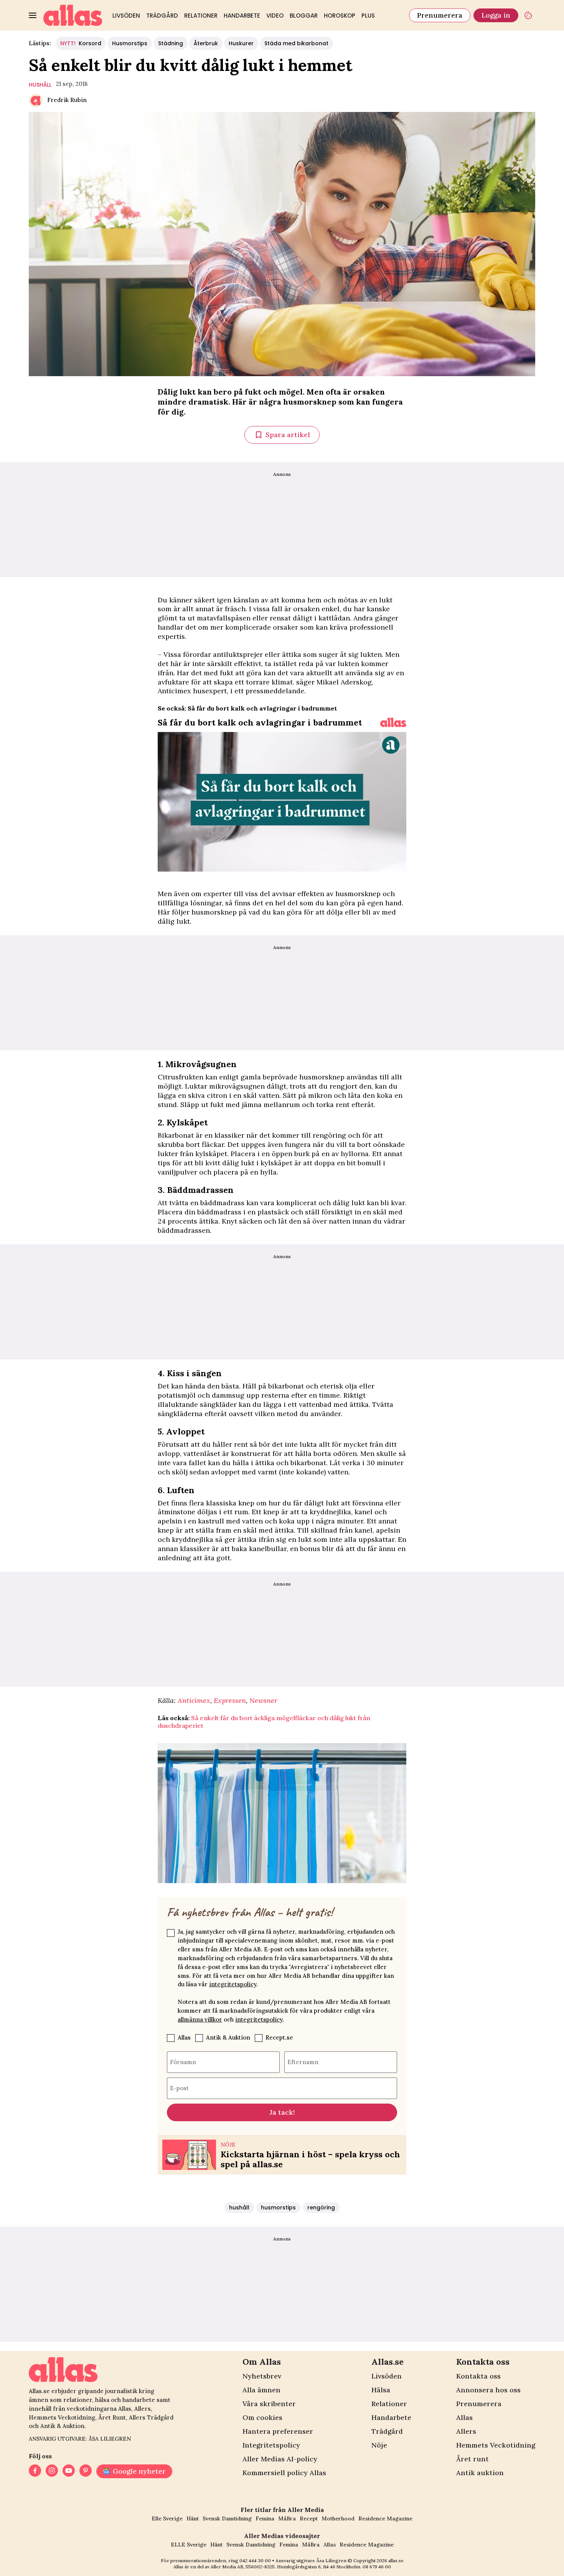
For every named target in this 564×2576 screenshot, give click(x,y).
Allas (184, 2037)
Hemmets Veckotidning (496, 2445)
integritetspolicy (233, 1984)
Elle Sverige (167, 2518)
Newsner (263, 1700)
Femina (265, 2518)
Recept (309, 2518)
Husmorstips (130, 43)
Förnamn (183, 2062)
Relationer (201, 16)
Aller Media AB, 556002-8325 (243, 2567)
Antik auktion (480, 2473)
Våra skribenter (269, 2404)
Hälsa (381, 2390)
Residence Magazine (385, 2518)
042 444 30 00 (255, 2560)
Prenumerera (440, 15)
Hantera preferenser (278, 2431)
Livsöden (126, 16)
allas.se (396, 2560)
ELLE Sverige (189, 2545)
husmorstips (278, 2208)
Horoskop (340, 16)
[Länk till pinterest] (86, 2471)
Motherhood (338, 2518)
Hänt (193, 2518)
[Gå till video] (393, 722)
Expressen (230, 1700)
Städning (171, 43)
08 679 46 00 (377, 2567)
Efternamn (303, 2062)
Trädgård (162, 16)
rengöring (321, 2208)
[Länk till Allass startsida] (73, 15)
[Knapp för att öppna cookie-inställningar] (528, 15)
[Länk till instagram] (52, 2471)
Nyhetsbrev (262, 2376)
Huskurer (241, 43)
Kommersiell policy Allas (284, 2473)
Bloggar (304, 16)
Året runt (472, 2459)
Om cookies (262, 2417)
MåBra (287, 2518)
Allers (466, 2431)
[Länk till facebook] (35, 2471)
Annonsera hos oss (488, 2390)
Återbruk (206, 43)
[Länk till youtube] (69, 2471)
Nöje (379, 2445)
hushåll (40, 85)
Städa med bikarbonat (296, 43)
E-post (179, 2088)
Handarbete (242, 16)
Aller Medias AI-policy (280, 2459)
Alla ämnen (261, 2390)
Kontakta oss (478, 2376)
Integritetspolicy (271, 2445)
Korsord (81, 43)
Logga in (496, 15)
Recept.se (279, 2037)
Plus (368, 16)
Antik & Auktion (228, 2037)
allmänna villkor (200, 2019)
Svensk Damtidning (227, 2518)
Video (275, 16)
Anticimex (194, 1700)
